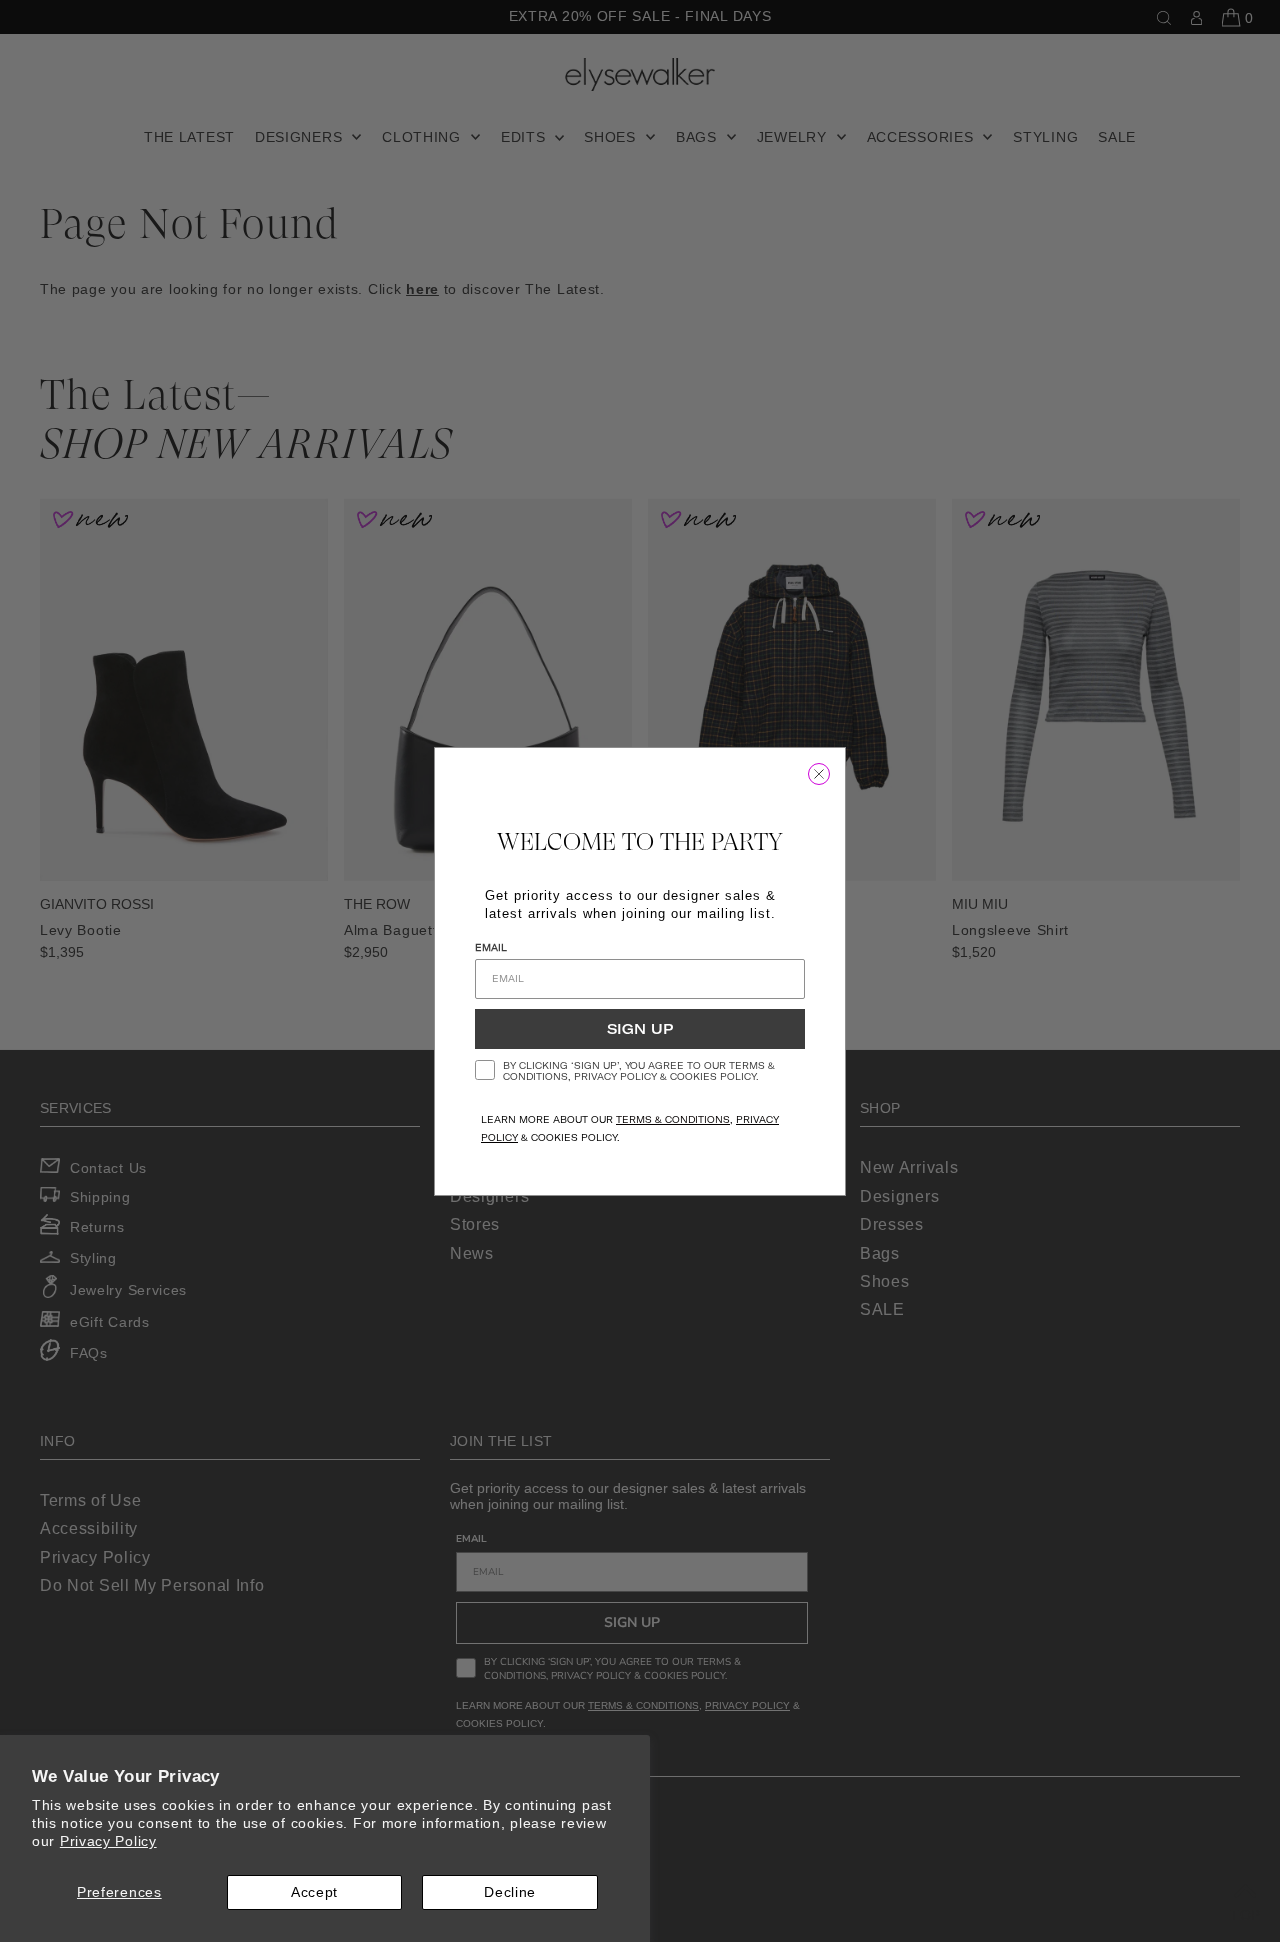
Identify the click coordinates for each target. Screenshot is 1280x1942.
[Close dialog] (819, 774)
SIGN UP (640, 1029)
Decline (510, 1892)
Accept (314, 1892)
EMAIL (491, 947)
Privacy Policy (108, 1841)
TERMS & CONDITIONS (673, 1119)
